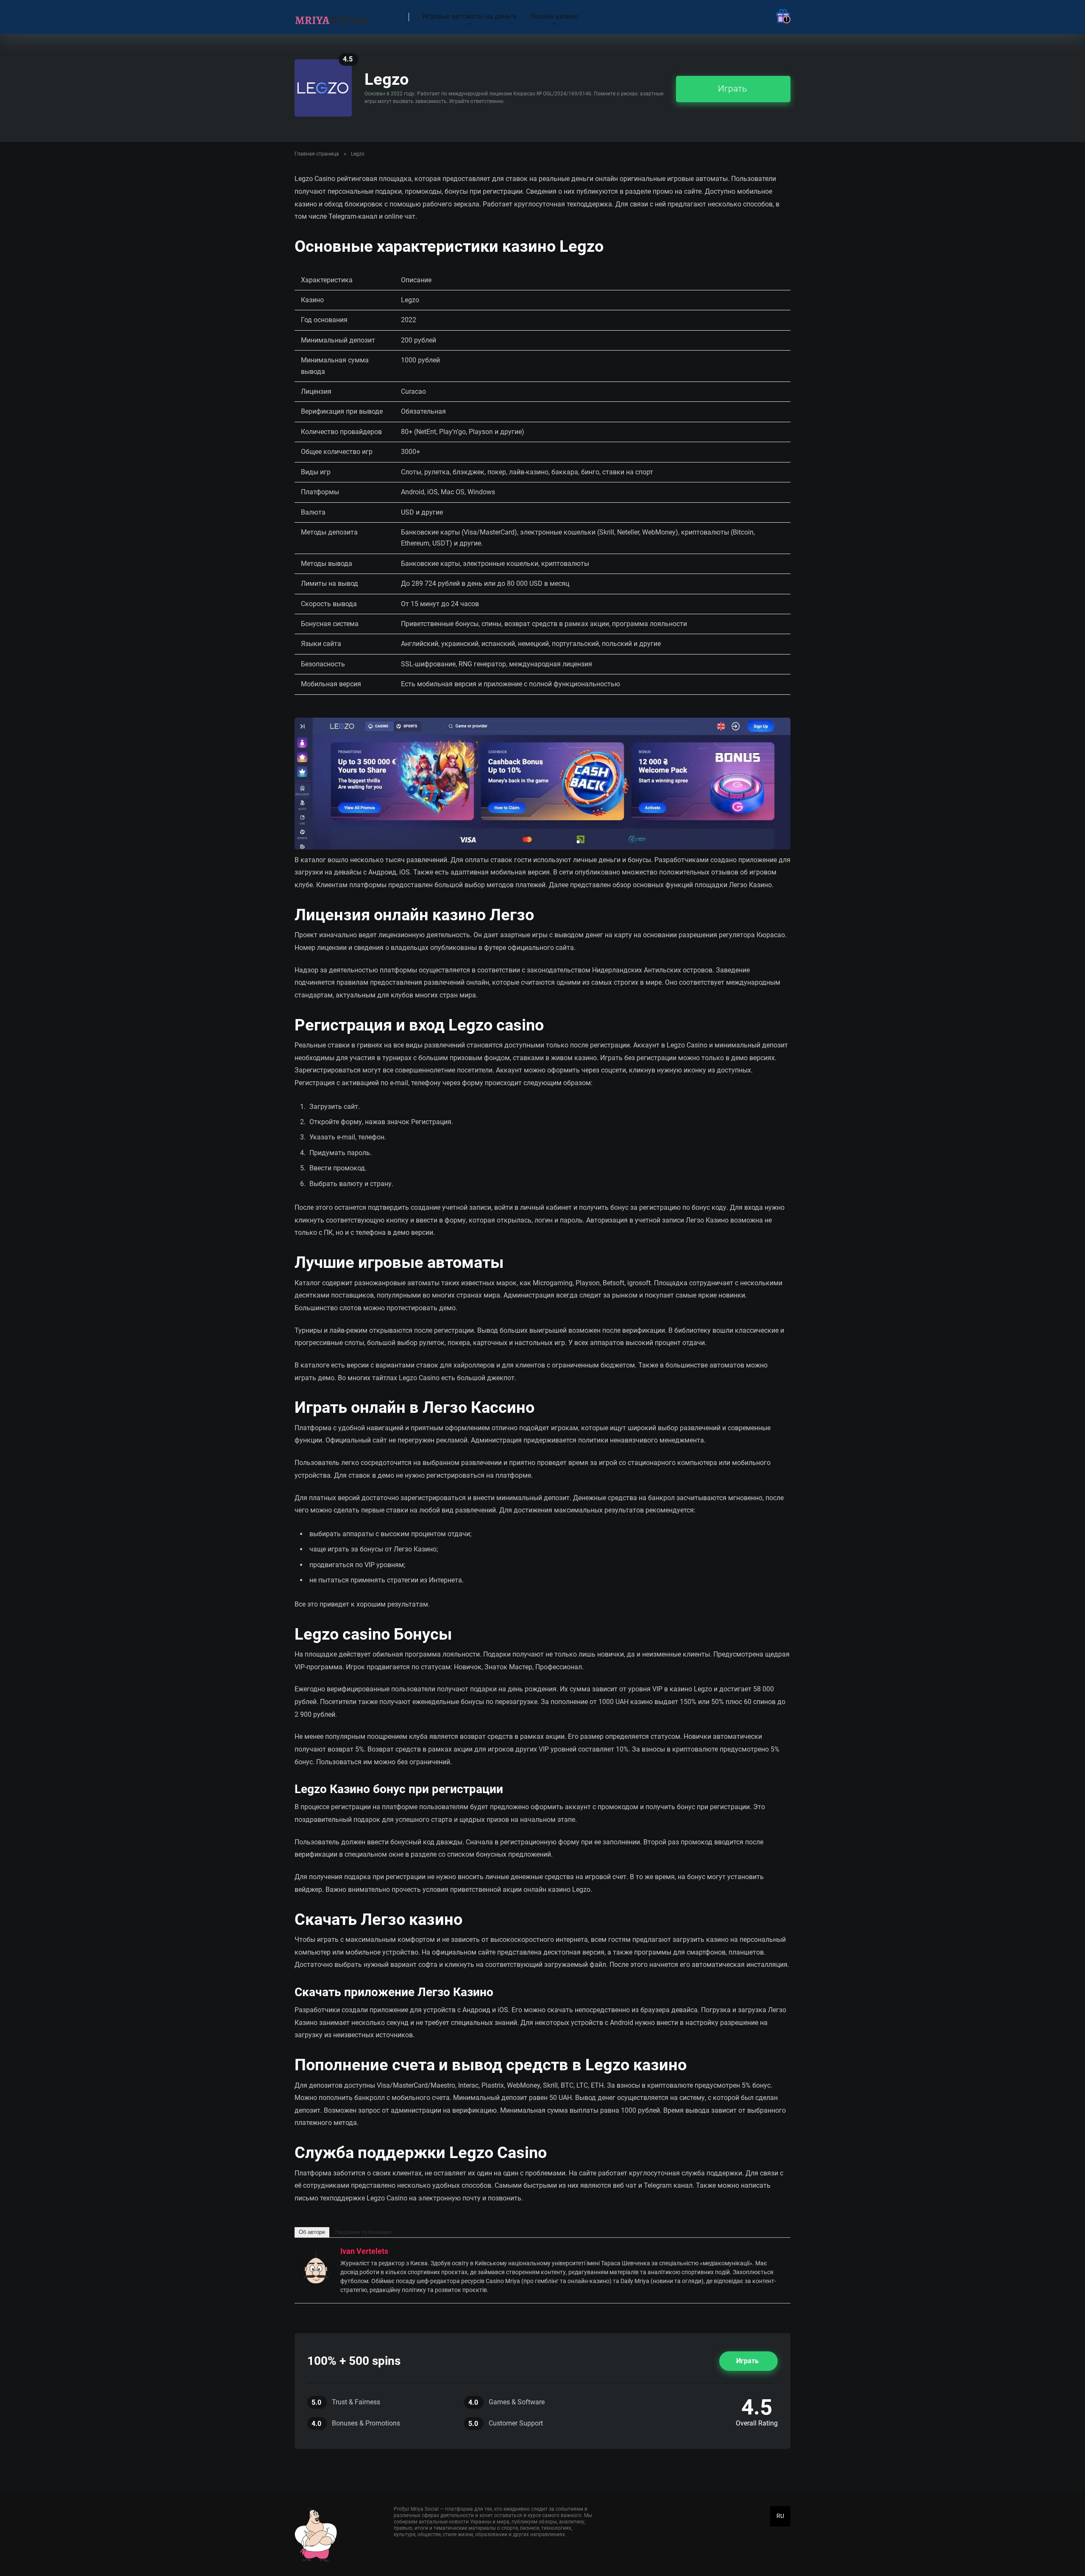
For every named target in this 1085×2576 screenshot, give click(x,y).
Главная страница (317, 154)
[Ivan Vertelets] (317, 2282)
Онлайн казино (554, 16)
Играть (732, 88)
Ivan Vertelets (364, 2251)
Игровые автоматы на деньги (469, 16)
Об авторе (312, 2232)
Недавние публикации (363, 2232)
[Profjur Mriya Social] (332, 14)
